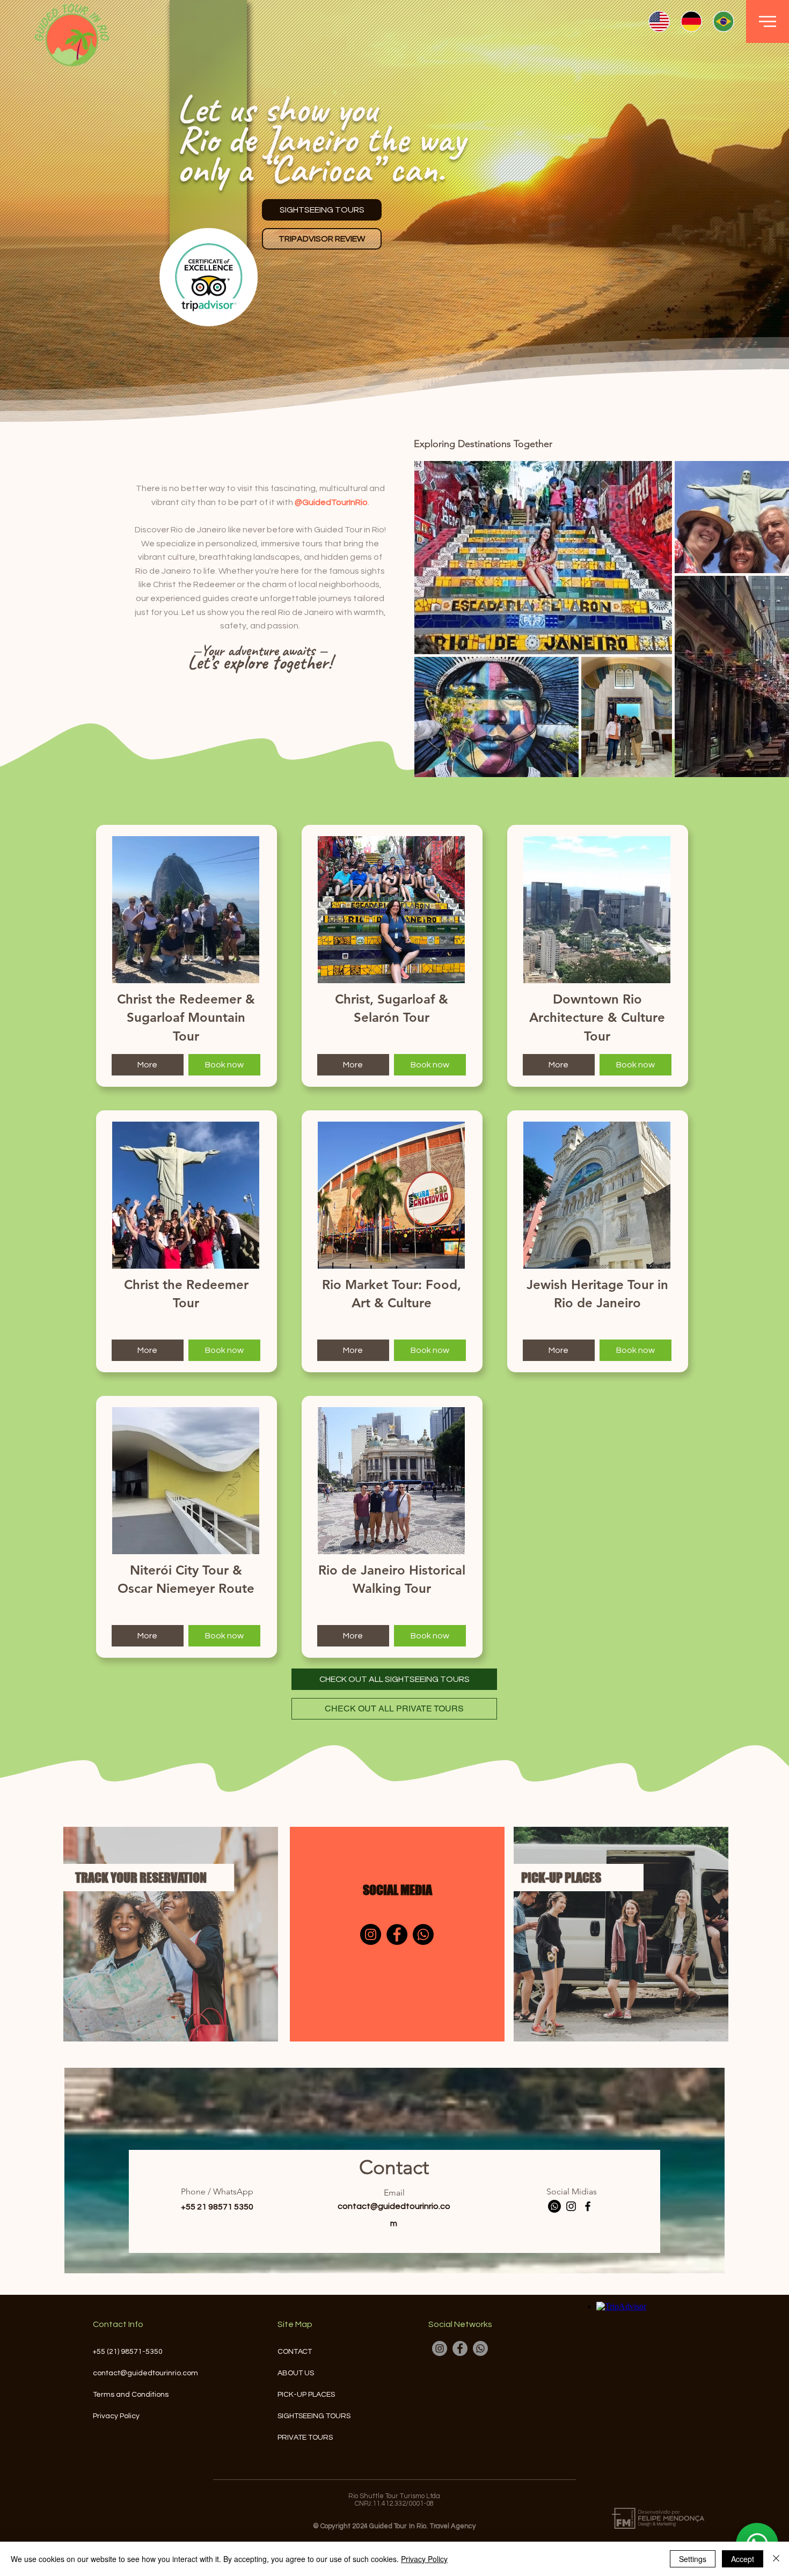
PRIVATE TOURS (305, 2438)
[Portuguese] (723, 21)
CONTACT (295, 2352)
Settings (693, 2559)
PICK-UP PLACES (306, 2395)
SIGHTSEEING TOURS (312, 2416)
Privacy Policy (116, 2416)
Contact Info (118, 2324)
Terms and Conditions (131, 2395)
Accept (743, 2559)
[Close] (776, 2559)
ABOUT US (296, 2373)
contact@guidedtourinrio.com (145, 2373)
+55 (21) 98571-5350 (128, 2352)
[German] (691, 21)
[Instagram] (371, 1934)
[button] (768, 21)
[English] (659, 21)
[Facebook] (397, 1934)
